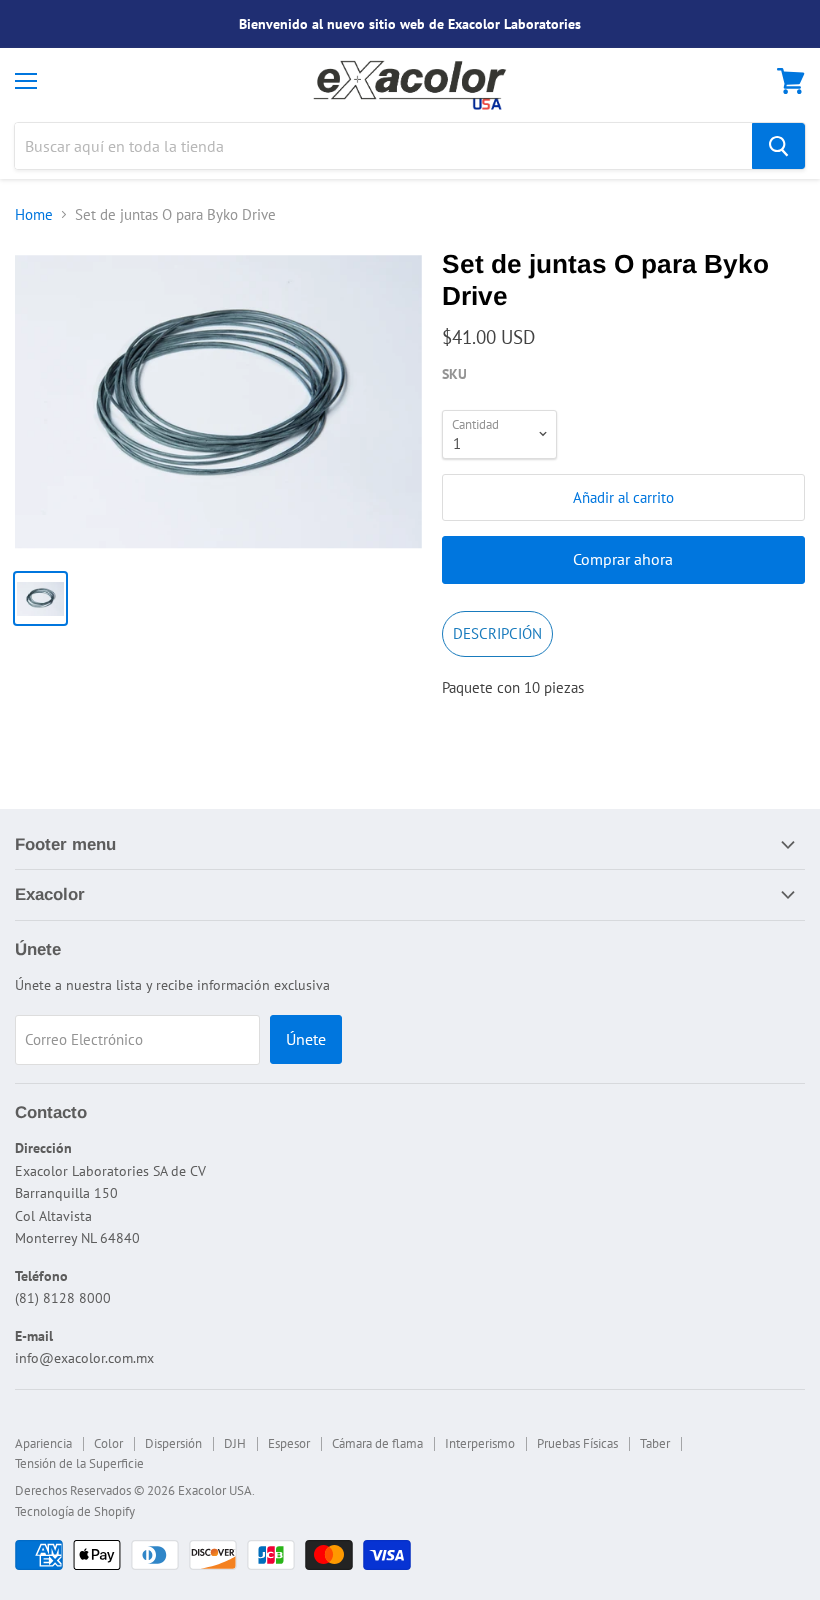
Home (34, 214)
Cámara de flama (377, 1443)
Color (108, 1443)
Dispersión (173, 1443)
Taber (655, 1443)
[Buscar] (778, 146)
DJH (235, 1443)
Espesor (289, 1443)
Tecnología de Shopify (75, 1511)
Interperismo (480, 1443)
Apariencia (43, 1443)
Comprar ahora (623, 559)
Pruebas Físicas (577, 1443)
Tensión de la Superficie (79, 1463)
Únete (306, 1039)
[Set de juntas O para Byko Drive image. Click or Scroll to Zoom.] (218, 401)
